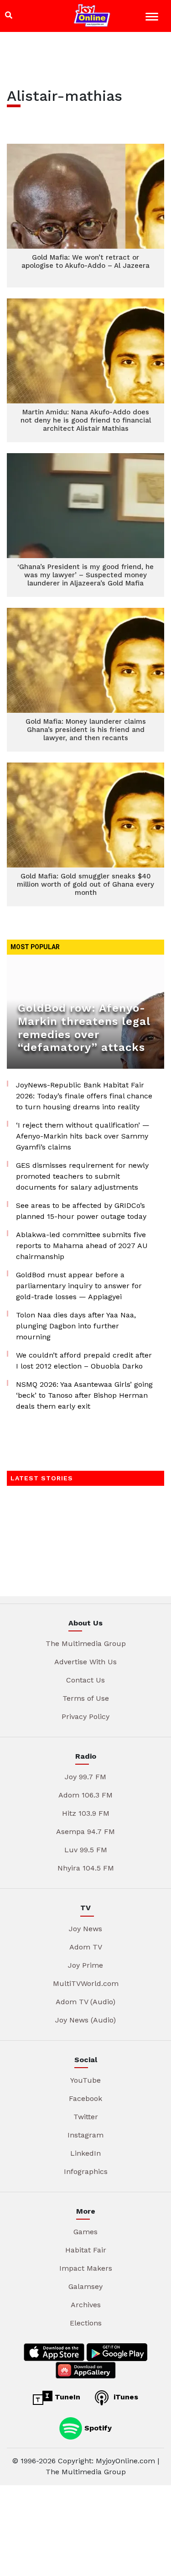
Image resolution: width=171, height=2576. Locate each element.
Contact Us (85, 1680)
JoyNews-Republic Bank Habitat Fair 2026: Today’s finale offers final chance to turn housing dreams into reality (84, 1096)
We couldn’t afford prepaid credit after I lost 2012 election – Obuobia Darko (84, 1361)
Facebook (85, 2098)
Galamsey (85, 2286)
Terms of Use (86, 1698)
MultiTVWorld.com (86, 1983)
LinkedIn (85, 2153)
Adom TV (86, 1947)
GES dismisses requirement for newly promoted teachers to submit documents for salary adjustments (82, 1176)
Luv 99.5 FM (86, 1850)
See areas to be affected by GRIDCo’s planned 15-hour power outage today (81, 1211)
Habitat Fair (86, 2250)
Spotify (97, 2427)
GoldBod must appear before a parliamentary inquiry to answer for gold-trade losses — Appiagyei (79, 1286)
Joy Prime (85, 1965)
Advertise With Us (85, 1662)
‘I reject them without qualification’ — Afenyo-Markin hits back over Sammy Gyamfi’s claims (83, 1136)
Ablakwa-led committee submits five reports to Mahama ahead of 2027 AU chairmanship (82, 1246)
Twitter (86, 2117)
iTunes (125, 2397)
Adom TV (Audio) (85, 2002)
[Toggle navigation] (153, 18)
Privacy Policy (85, 1716)
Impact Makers (86, 2268)
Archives (86, 2305)
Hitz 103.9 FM (86, 1813)
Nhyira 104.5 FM (86, 1868)
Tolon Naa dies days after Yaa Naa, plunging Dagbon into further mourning (76, 1326)
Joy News (85, 1929)
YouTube (85, 2080)
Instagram (85, 2135)
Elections (86, 2323)
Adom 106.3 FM (85, 1795)
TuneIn (66, 2397)
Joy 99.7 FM (85, 1777)
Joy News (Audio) (85, 2020)
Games (85, 2232)
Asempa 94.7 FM (85, 1831)
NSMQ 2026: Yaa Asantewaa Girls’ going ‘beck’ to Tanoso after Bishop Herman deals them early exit (84, 1395)
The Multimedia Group (86, 1643)
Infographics (86, 2171)
